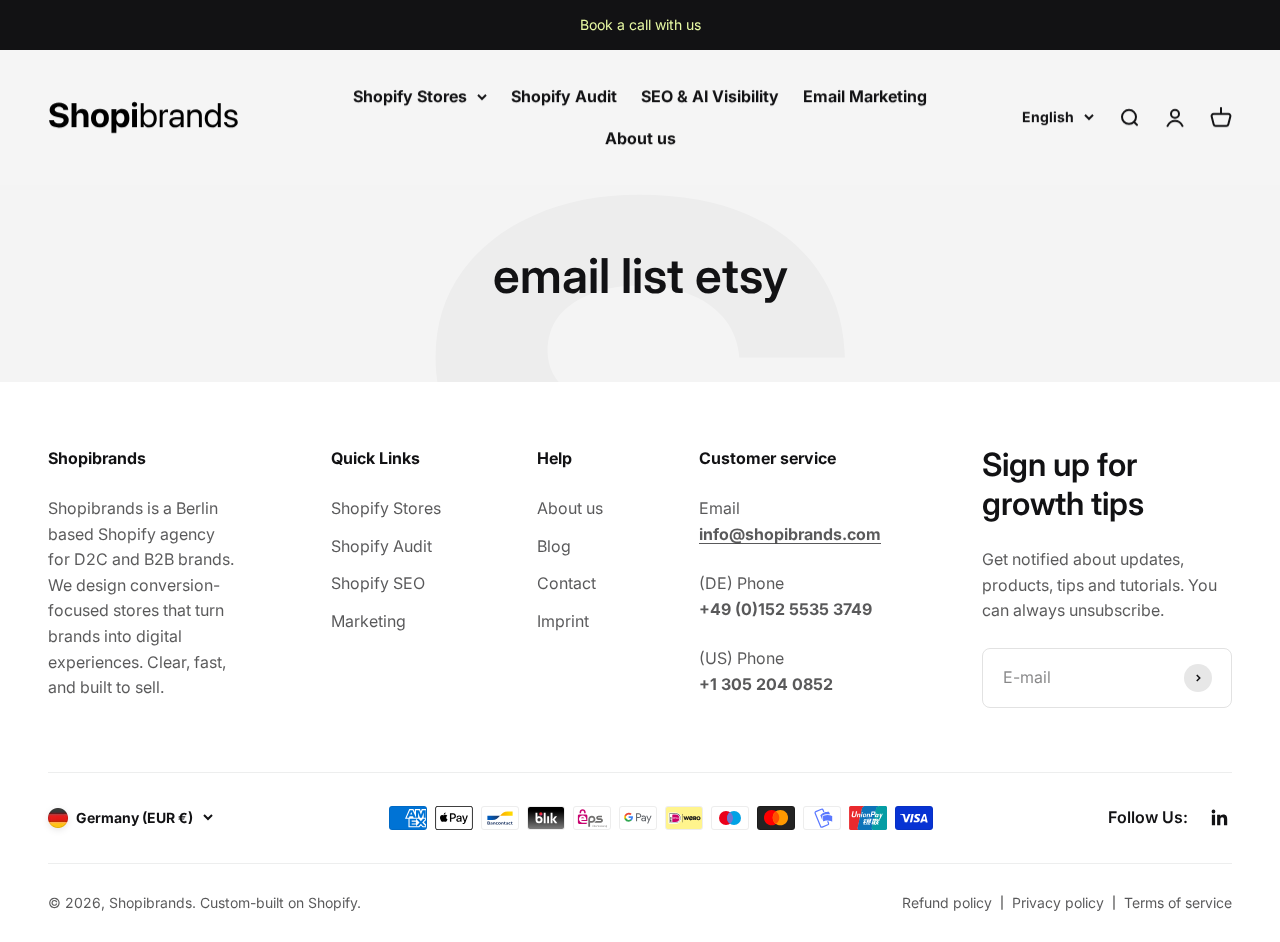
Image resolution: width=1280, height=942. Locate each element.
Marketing (368, 621)
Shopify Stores (410, 96)
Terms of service (1178, 902)
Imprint (563, 621)
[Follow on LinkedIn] (1220, 818)
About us (640, 138)
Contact (566, 583)
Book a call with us (640, 24)
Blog (554, 546)
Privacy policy (1058, 902)
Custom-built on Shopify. (280, 902)
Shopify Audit (564, 96)
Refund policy (947, 902)
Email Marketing (865, 96)
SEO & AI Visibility (710, 96)
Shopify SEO (378, 583)
